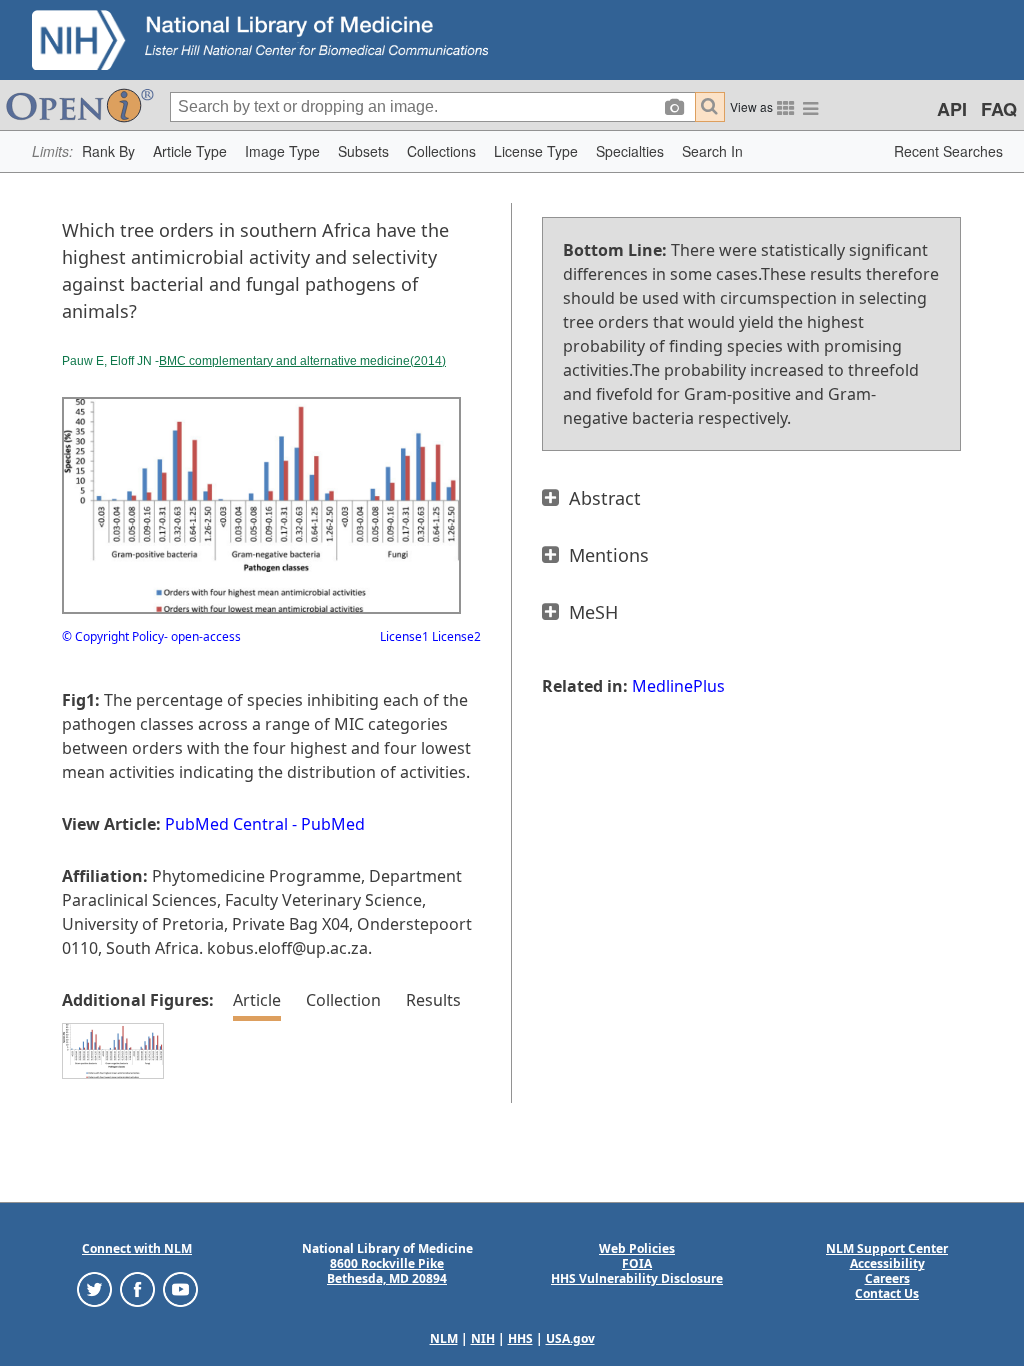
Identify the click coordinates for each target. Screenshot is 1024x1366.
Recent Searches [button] (948, 151)
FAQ (999, 109)
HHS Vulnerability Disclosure (637, 1278)
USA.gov (570, 1338)
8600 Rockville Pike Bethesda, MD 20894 (387, 1271)
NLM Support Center (887, 1248)
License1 (404, 636)
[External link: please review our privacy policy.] (94, 1288)
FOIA (637, 1263)
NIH (483, 1338)
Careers (887, 1278)
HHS (520, 1338)
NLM (444, 1338)
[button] (108, 151)
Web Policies (637, 1248)
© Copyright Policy (113, 636)
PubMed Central (226, 824)
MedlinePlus (678, 686)
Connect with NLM (137, 1248)
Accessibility (887, 1263)
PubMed (333, 824)
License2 (455, 636)
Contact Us (887, 1293)
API (952, 109)
